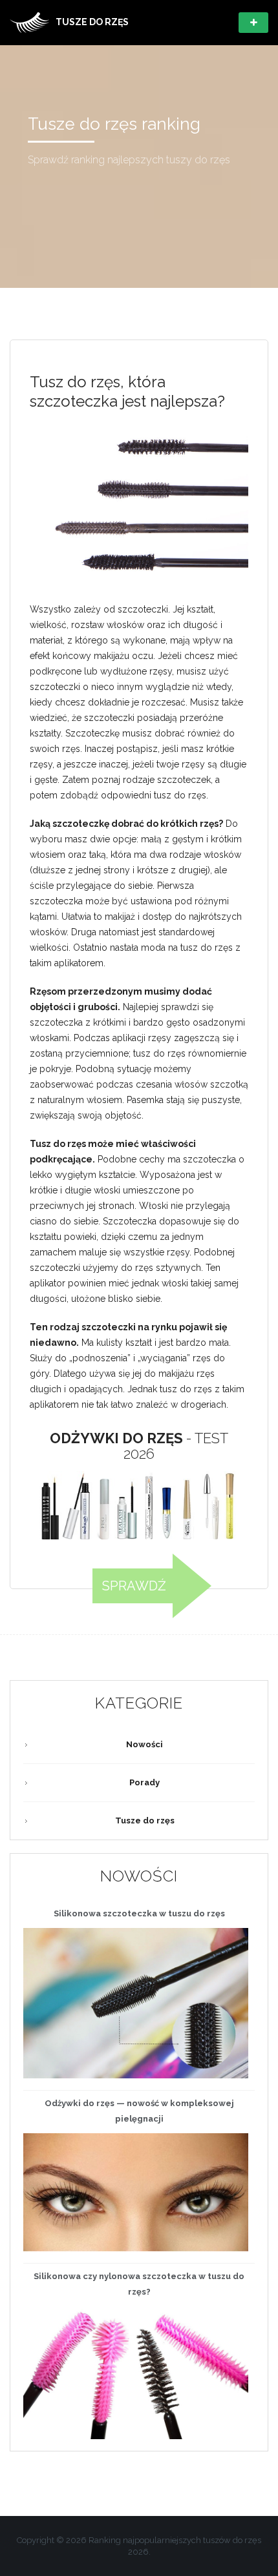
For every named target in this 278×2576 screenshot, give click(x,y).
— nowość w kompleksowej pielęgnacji (139, 2111)
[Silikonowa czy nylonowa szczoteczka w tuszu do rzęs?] (136, 2373)
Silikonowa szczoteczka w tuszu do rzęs (139, 1913)
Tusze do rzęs (145, 1820)
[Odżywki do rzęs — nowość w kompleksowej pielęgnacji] (136, 2193)
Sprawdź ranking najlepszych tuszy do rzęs (129, 160)
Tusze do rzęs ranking (114, 124)
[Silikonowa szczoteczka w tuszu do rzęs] (136, 2003)
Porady (144, 1782)
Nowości (144, 1744)
